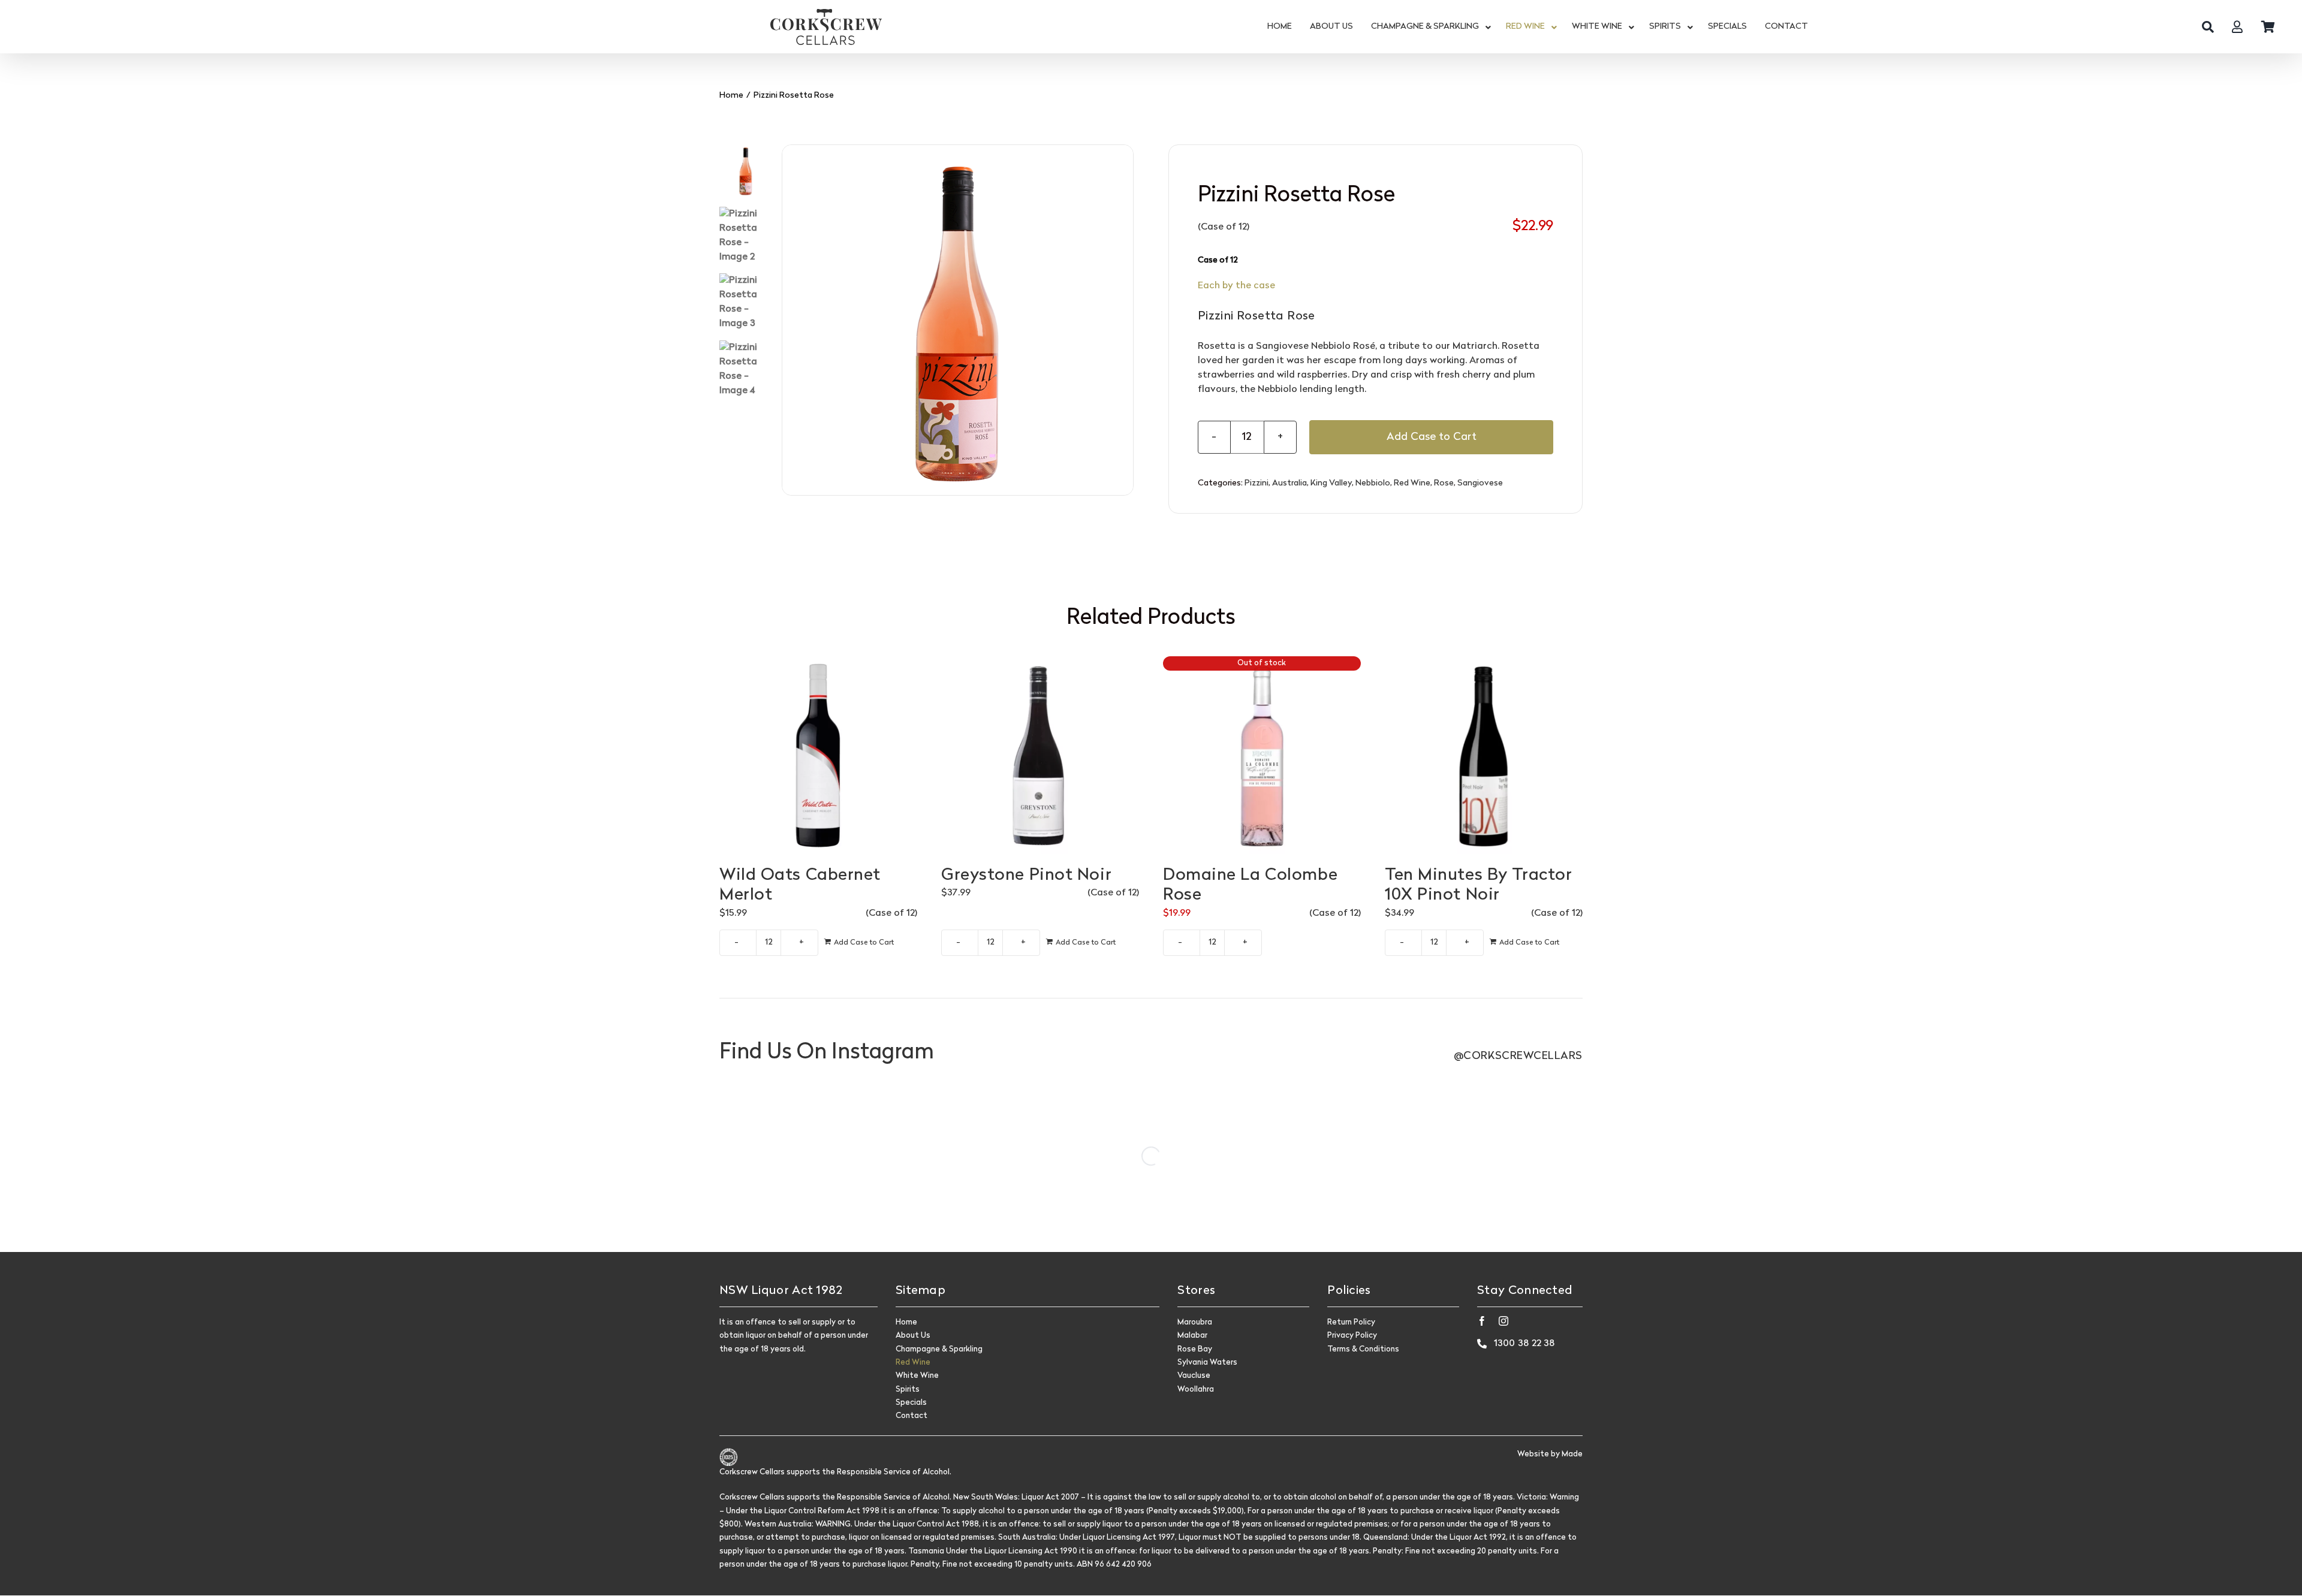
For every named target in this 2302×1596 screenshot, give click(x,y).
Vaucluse (1194, 1376)
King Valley (1331, 483)
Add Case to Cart (1432, 437)
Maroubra (1195, 1322)
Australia (1289, 483)
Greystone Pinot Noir (1026, 876)
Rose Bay (1195, 1349)
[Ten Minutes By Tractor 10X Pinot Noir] (1484, 755)
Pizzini (1257, 483)
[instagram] (1503, 1321)
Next (1125, 320)
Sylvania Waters (1207, 1363)
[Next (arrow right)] (2281, 798)
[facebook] (1482, 1321)
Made (1572, 1454)
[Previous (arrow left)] (21, 798)
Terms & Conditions (1363, 1349)
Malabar (1192, 1336)
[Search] (2208, 27)
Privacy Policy (1352, 1336)
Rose (1444, 483)
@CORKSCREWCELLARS (1518, 1056)
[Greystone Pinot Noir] (1040, 755)
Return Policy (1351, 1322)
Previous (791, 320)
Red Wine (1412, 483)
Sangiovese (1480, 483)
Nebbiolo (1373, 483)
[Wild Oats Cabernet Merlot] (818, 755)
